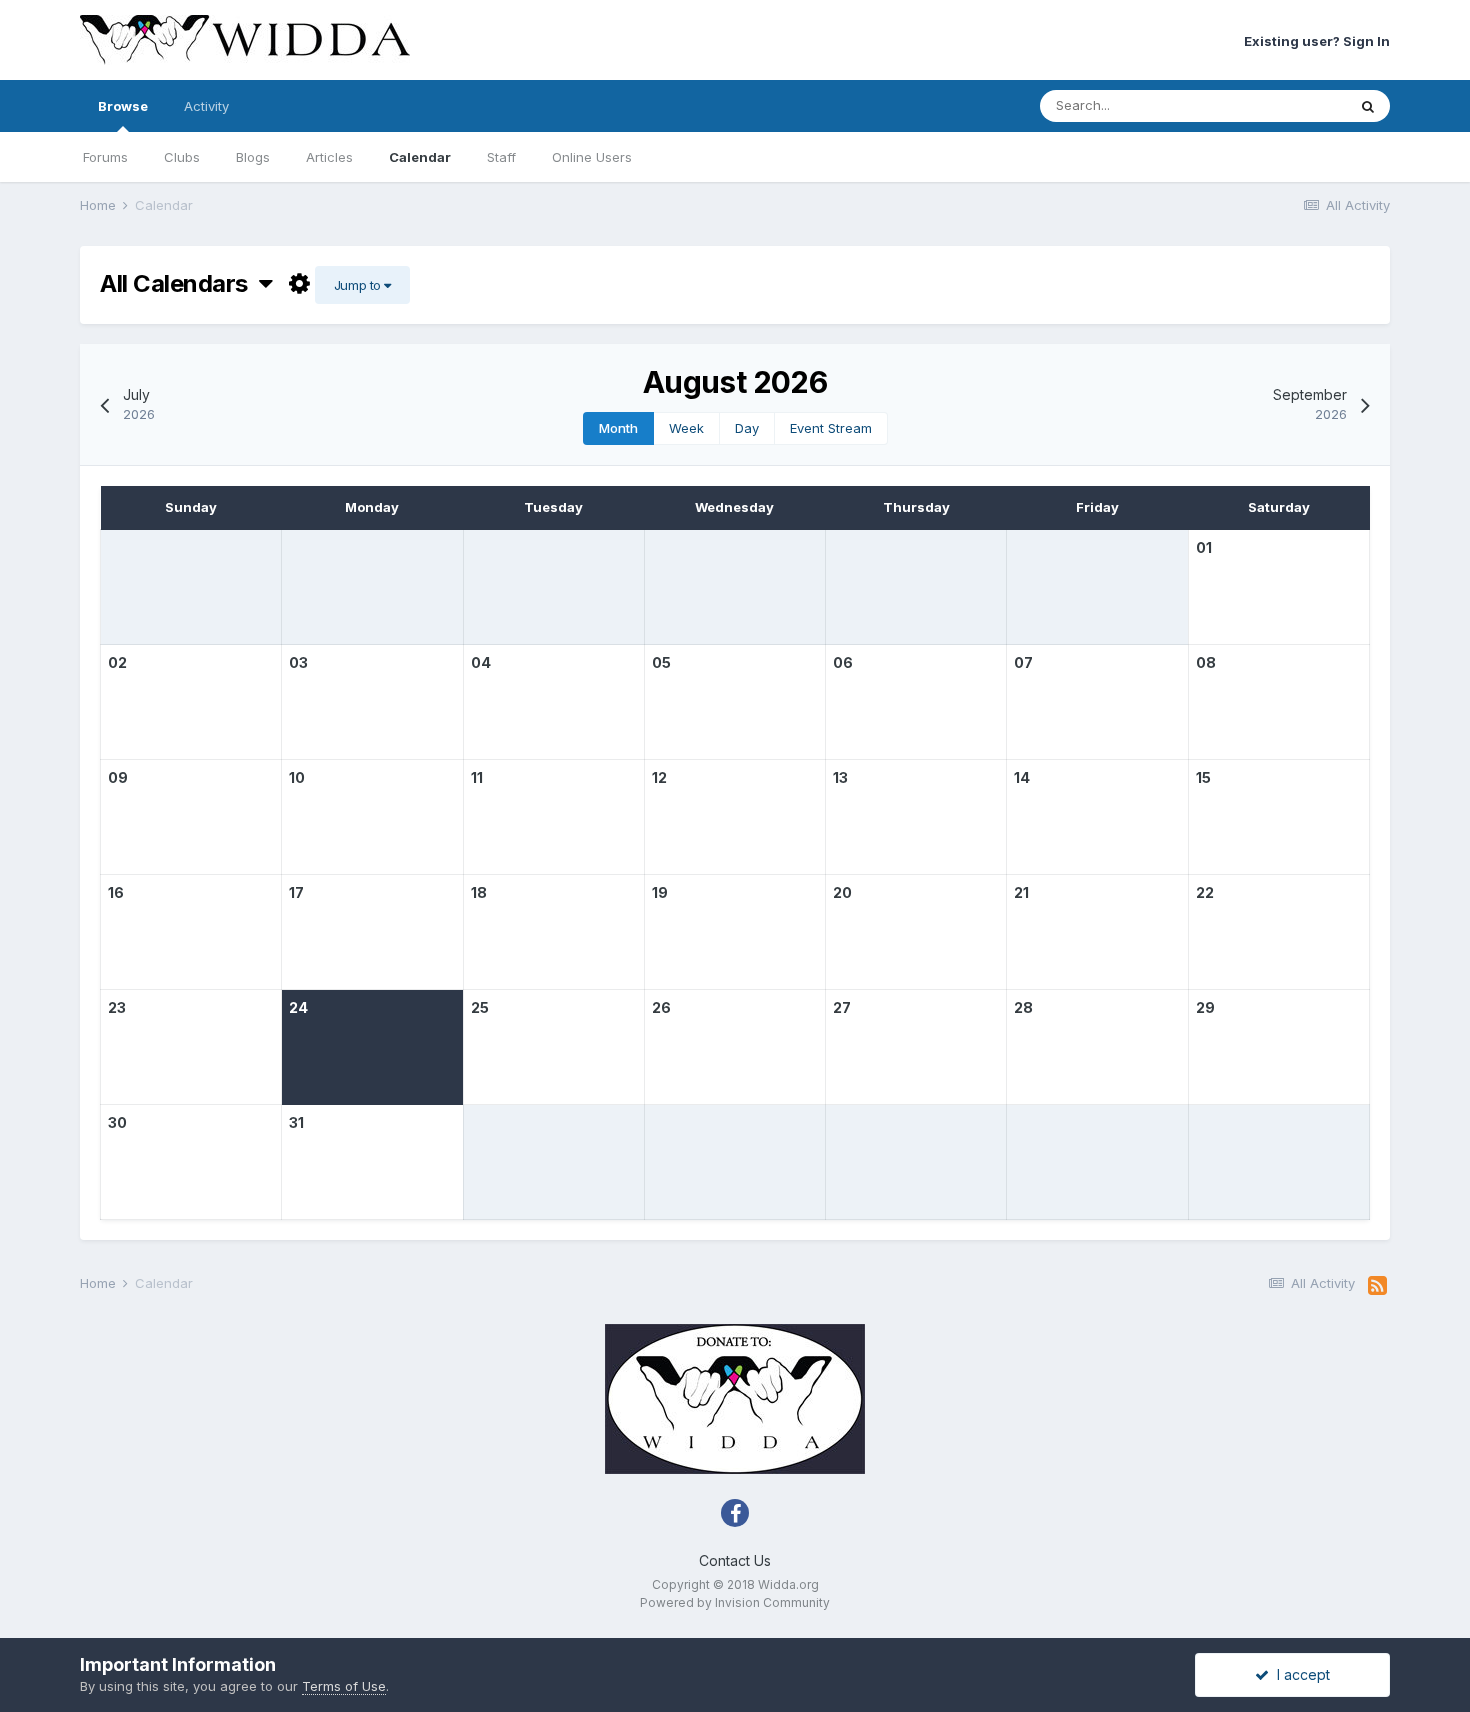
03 (298, 662)
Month (618, 428)
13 (840, 777)
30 (117, 1122)
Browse (123, 106)
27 (842, 1007)
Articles (329, 157)
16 (116, 892)
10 (297, 777)
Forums (105, 157)
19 (660, 892)
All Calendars (179, 283)
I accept (1299, 1674)
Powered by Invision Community (735, 1602)
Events (1299, 105)
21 (1021, 892)
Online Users (592, 157)
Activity (206, 106)
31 (296, 1122)
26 (661, 1007)
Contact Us (735, 1560)
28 (1023, 1007)
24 (298, 1007)
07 (1023, 662)
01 (1204, 547)
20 (842, 892)
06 (843, 662)
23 (117, 1007)
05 (661, 662)
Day (747, 428)
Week (686, 428)
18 (479, 892)
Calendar (420, 157)
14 (1022, 777)
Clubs (182, 157)
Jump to (359, 285)
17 (296, 892)
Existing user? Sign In (1317, 41)
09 (118, 777)
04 (481, 662)
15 (1203, 777)
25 (480, 1007)
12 (659, 777)
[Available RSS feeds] (1377, 1286)
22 (1205, 892)
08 (1206, 662)
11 (477, 777)
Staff (501, 157)
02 (117, 662)
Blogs (253, 157)
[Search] (1368, 106)
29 (1205, 1007)
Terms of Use (344, 1686)
